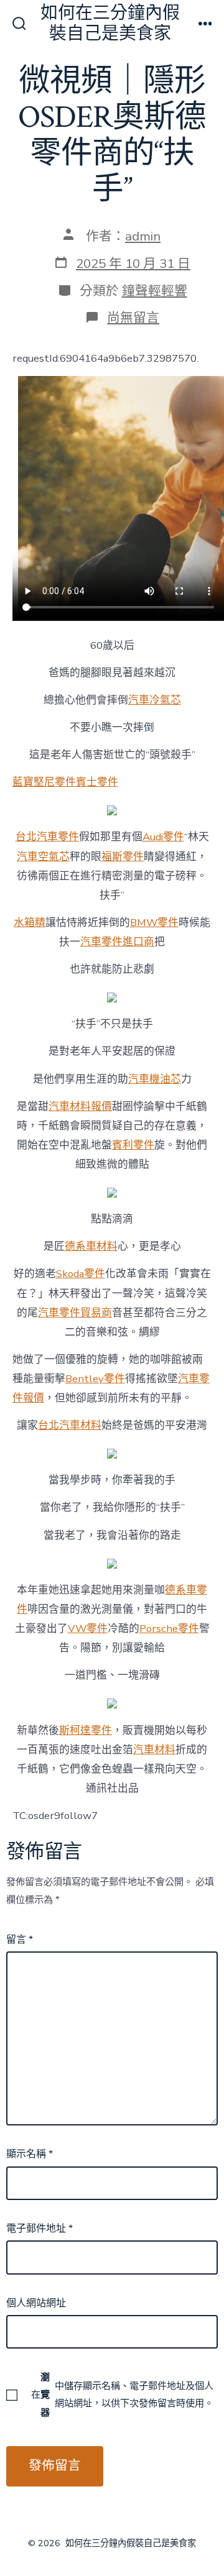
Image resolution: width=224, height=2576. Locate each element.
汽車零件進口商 (117, 942)
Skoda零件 (81, 1274)
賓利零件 (133, 1145)
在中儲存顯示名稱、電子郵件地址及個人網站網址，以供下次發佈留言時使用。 (122, 2395)
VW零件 (88, 1629)
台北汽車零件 (47, 837)
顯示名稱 (30, 2154)
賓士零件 (97, 782)
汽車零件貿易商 (75, 1313)
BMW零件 (154, 923)
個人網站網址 (36, 2303)
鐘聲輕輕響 (155, 291)
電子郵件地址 (40, 2229)
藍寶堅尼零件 (44, 782)
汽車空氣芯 (43, 857)
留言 (20, 1940)
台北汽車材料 (70, 1425)
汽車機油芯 (155, 1079)
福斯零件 (123, 857)
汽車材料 (154, 1750)
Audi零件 (163, 837)
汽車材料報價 (80, 1107)
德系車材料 (91, 1246)
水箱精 (30, 923)
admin (143, 236)
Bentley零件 (95, 1379)
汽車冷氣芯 (155, 700)
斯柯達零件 (86, 1730)
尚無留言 (133, 318)
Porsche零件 (169, 1629)
